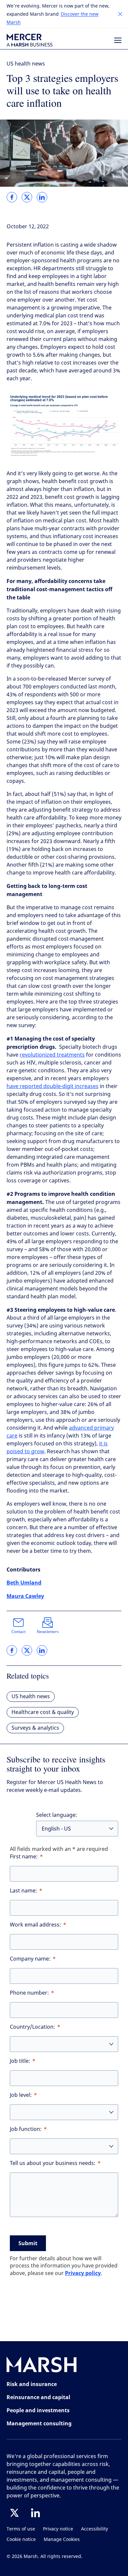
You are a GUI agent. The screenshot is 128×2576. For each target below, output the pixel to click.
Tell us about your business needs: (53, 2163)
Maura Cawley (25, 1596)
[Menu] (118, 40)
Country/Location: (32, 2027)
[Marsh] (42, 2366)
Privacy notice (58, 2529)
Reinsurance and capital (38, 2397)
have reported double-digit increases (53, 1086)
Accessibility (95, 2529)
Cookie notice (21, 2539)
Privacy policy (83, 2273)
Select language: (57, 1815)
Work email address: (35, 1925)
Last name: (23, 1891)
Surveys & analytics (35, 1728)
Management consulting (39, 2423)
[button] (120, 14)
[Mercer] (30, 40)
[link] (12, 197)
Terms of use (21, 2529)
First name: (24, 1857)
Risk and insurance (32, 2384)
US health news (26, 64)
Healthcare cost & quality (43, 1712)
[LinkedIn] (35, 2513)
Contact (19, 1632)
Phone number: (29, 1993)
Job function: (26, 2129)
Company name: (30, 1959)
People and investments (38, 2410)
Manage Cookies (62, 2539)
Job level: (21, 2095)
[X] (14, 2513)
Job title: (20, 2061)
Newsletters (48, 1632)
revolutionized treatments (52, 1055)
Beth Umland (24, 1583)
